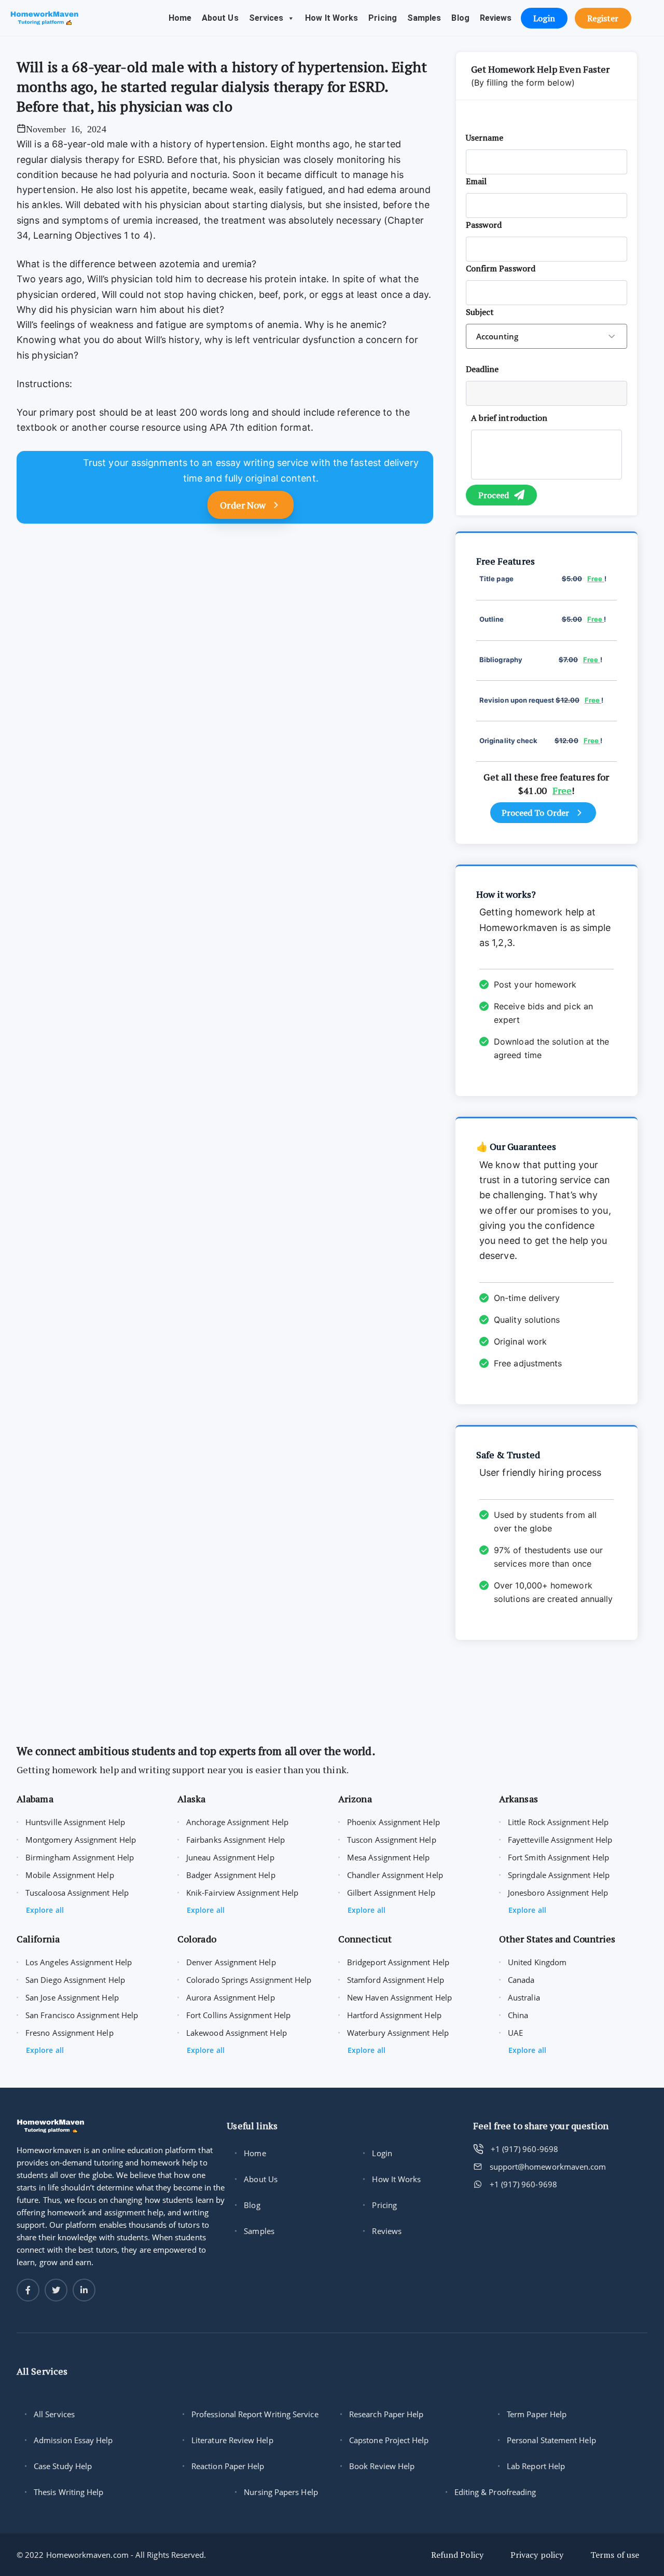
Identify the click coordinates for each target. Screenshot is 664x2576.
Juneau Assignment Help (230, 1857)
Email (476, 181)
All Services (54, 2414)
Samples (424, 18)
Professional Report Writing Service (255, 2414)
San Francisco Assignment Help (82, 2015)
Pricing (383, 18)
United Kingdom (537, 1962)
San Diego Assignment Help (75, 1980)
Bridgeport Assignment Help (398, 1962)
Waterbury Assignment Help (398, 2033)
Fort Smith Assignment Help (558, 1857)
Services (266, 18)
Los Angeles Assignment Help (79, 1962)
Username (485, 138)
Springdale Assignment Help (559, 1875)
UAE (515, 2033)
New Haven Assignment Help (399, 1997)
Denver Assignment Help (231, 1962)
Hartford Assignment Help (394, 2015)
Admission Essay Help (73, 2440)
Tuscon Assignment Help (392, 1840)
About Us (220, 18)
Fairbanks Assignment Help (236, 1840)
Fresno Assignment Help (70, 2033)
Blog (460, 18)
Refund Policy (457, 2555)
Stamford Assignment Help (396, 1980)
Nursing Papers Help (281, 2492)
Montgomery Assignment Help (81, 1840)
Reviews (496, 18)
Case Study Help (63, 2466)
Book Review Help (382, 2466)
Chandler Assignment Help (395, 1875)
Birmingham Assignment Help (80, 1857)
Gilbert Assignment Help (391, 1893)
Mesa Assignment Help (389, 1857)
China (518, 2015)
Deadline (482, 369)
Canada (521, 1980)
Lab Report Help (536, 2466)
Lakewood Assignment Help (237, 2033)
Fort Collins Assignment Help (238, 2015)
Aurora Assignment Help (231, 1997)
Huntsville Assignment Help (75, 1822)
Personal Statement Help (551, 2440)
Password (484, 225)
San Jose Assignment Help (72, 1997)
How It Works (331, 18)
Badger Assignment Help (231, 1875)
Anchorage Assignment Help (237, 1822)
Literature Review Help (232, 2440)
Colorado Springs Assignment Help (249, 1980)
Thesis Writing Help (68, 2492)
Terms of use (615, 2555)
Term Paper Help (537, 2414)
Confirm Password (501, 268)
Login (382, 2153)
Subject (480, 312)
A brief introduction (509, 418)
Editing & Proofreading (495, 2492)
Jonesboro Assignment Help (558, 1893)
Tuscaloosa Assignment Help (77, 1893)
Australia (524, 1997)
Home (180, 18)
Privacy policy (537, 2555)
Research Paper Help (386, 2414)
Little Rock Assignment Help (558, 1822)
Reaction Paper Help (228, 2466)
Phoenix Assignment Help (393, 1822)
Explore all (45, 1910)
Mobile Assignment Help (70, 1875)
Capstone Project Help (389, 2440)
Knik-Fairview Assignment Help (242, 1893)
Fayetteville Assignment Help (560, 1840)
